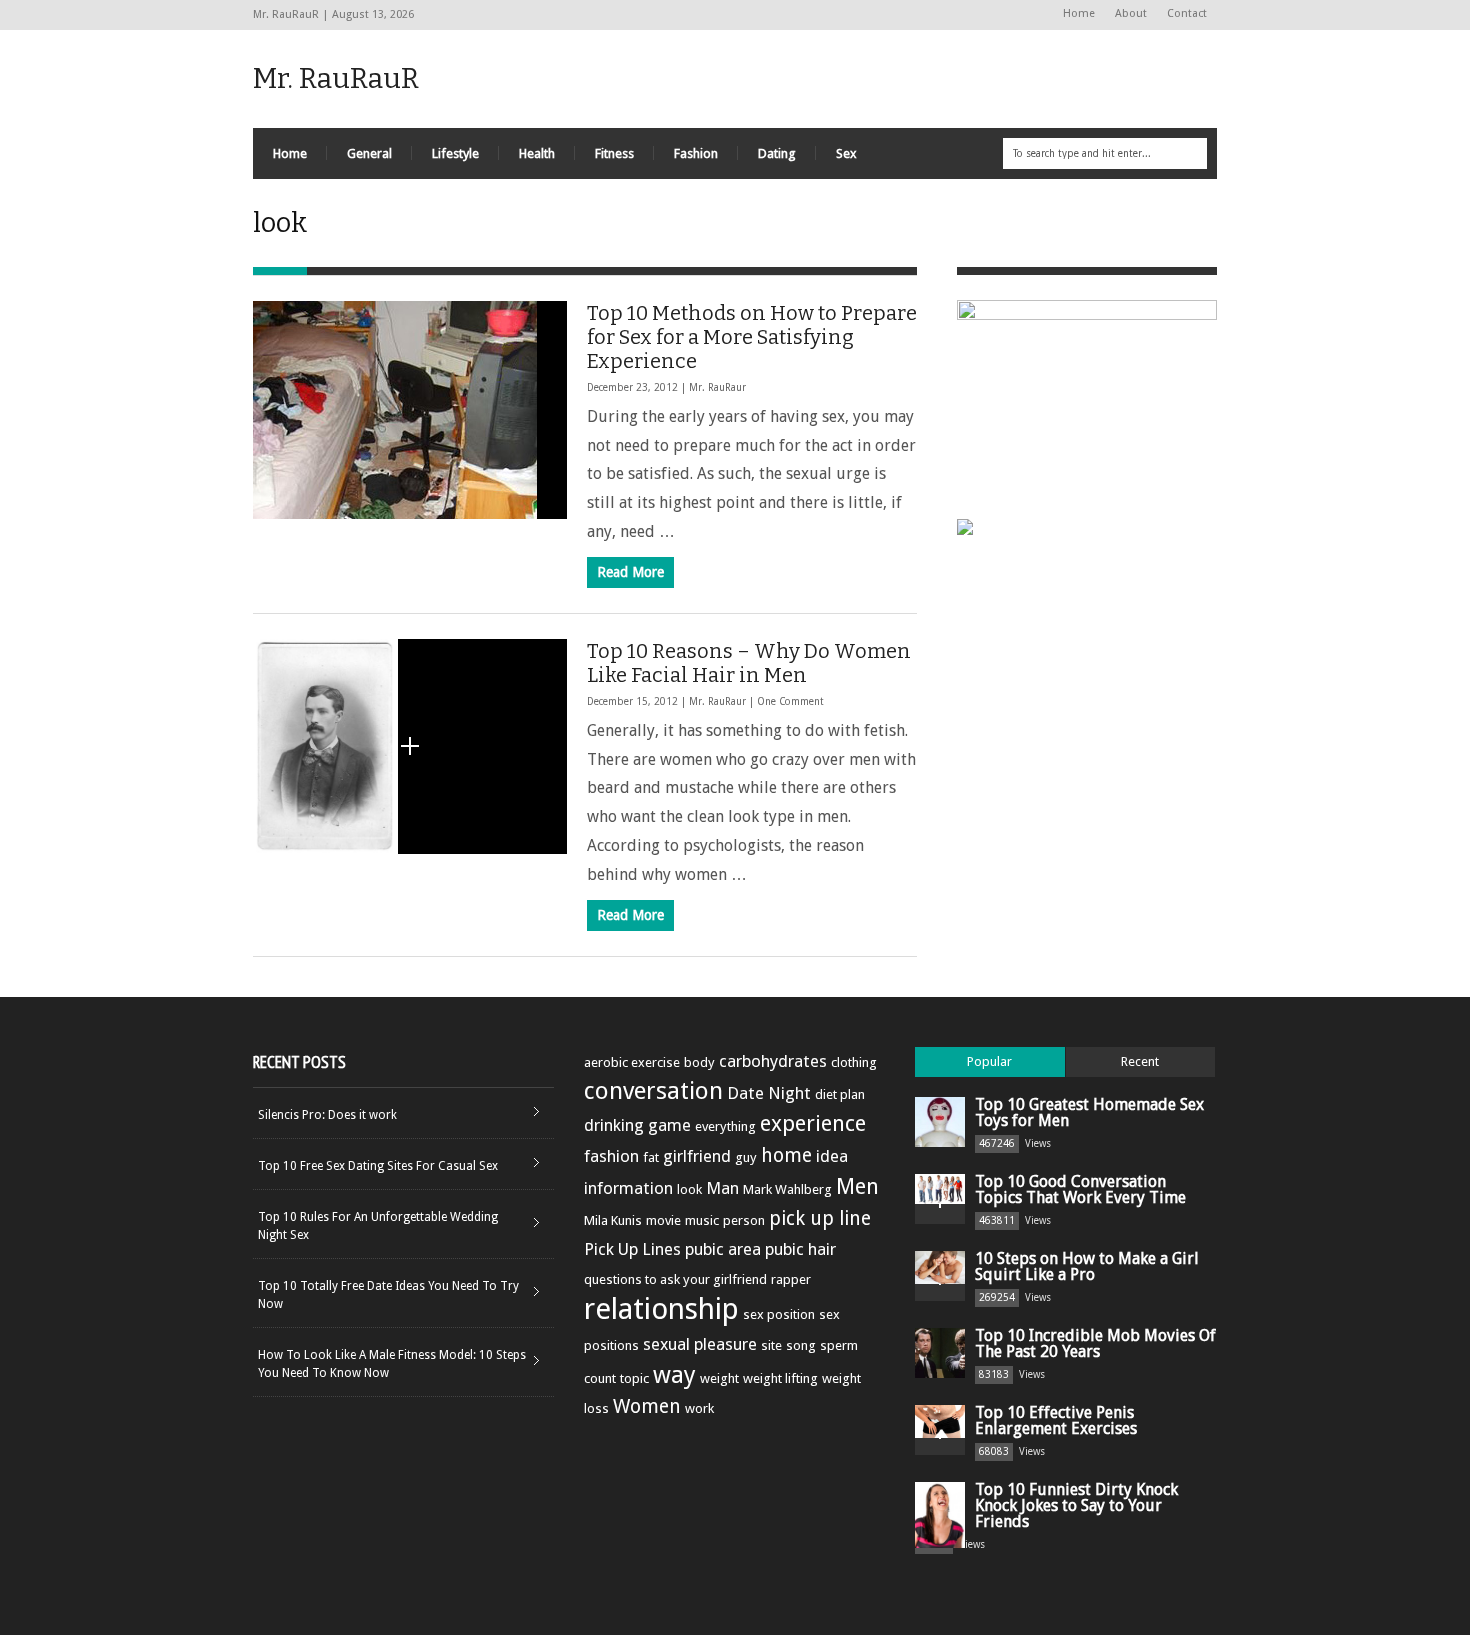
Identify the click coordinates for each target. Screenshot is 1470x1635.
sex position (779, 1314)
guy (746, 1157)
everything (725, 1126)
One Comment (790, 701)
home (786, 1155)
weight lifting (780, 1378)
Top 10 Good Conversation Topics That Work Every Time (1080, 1189)
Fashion (696, 153)
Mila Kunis (613, 1220)
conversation (653, 1091)
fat (651, 1157)
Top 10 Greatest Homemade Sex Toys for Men (1089, 1112)
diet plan (840, 1094)
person (744, 1220)
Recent (1140, 1061)
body (699, 1062)
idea (832, 1156)
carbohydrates (773, 1061)
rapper (791, 1279)
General (369, 153)
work (699, 1408)
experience (813, 1123)
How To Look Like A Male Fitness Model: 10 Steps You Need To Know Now (392, 1364)
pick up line (820, 1218)
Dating (777, 153)
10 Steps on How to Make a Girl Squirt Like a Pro (1087, 1266)
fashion (611, 1156)
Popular (989, 1061)
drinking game (637, 1125)
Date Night (769, 1093)
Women (647, 1406)
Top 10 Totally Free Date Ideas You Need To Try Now (388, 1295)
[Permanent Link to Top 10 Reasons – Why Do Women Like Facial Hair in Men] (410, 746)
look (689, 1189)
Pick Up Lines (632, 1249)
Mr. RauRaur (717, 387)
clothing (854, 1062)
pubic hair (800, 1249)
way (674, 1375)
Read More (630, 572)
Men (857, 1186)
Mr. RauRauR (336, 78)
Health (537, 153)
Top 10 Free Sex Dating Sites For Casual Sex (378, 1166)
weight (719, 1378)
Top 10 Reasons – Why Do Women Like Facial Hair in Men (749, 663)
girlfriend (697, 1156)
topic (634, 1378)
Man (722, 1188)
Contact (1187, 13)
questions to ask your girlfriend (675, 1279)
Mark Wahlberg (787, 1189)
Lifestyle (455, 153)
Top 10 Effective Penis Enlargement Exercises (1056, 1420)
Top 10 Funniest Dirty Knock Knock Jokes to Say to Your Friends (1076, 1505)
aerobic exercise (632, 1062)
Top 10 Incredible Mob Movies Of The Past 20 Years (1095, 1343)
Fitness (614, 153)
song (801, 1345)
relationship (661, 1309)
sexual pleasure (700, 1344)
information (628, 1188)
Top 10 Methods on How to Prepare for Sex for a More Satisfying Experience (752, 337)
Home (1079, 13)
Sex (846, 153)
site (771, 1345)
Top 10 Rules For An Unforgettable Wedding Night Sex (378, 1226)
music (702, 1220)
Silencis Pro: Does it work (327, 1115)
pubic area (723, 1249)
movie (663, 1220)
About (1131, 13)
